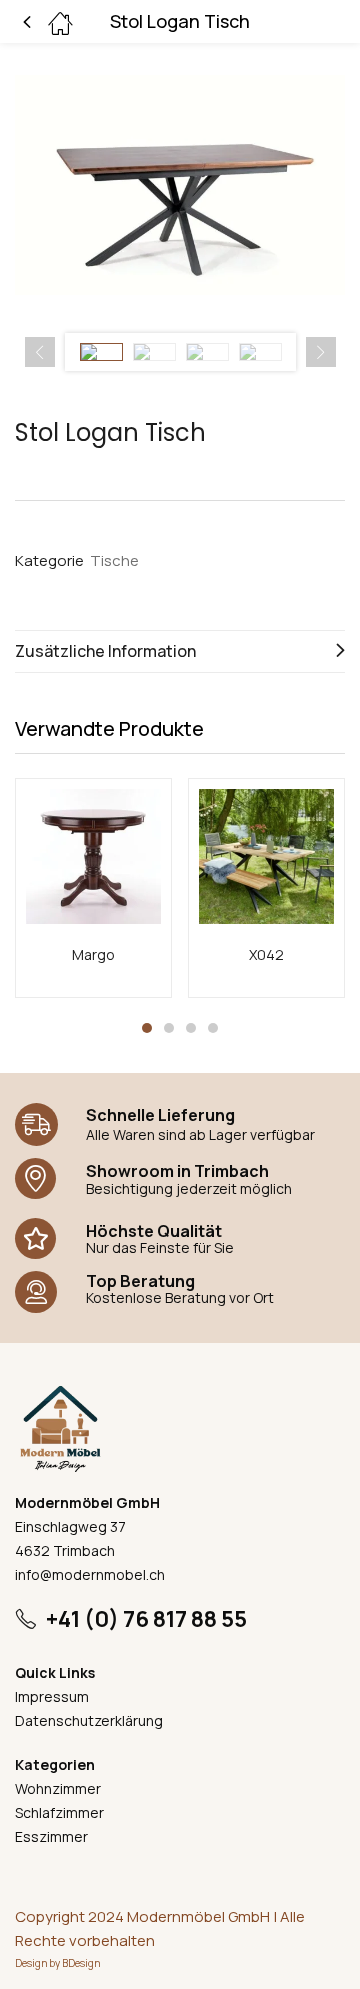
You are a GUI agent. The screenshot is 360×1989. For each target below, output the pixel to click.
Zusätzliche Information (105, 651)
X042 (266, 954)
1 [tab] (147, 1028)
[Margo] (93, 856)
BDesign (81, 1963)
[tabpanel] (93, 888)
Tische (114, 561)
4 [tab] (213, 1028)
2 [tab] (169, 1028)
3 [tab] (191, 1028)
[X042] (266, 856)
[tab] (180, 651)
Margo (93, 954)
